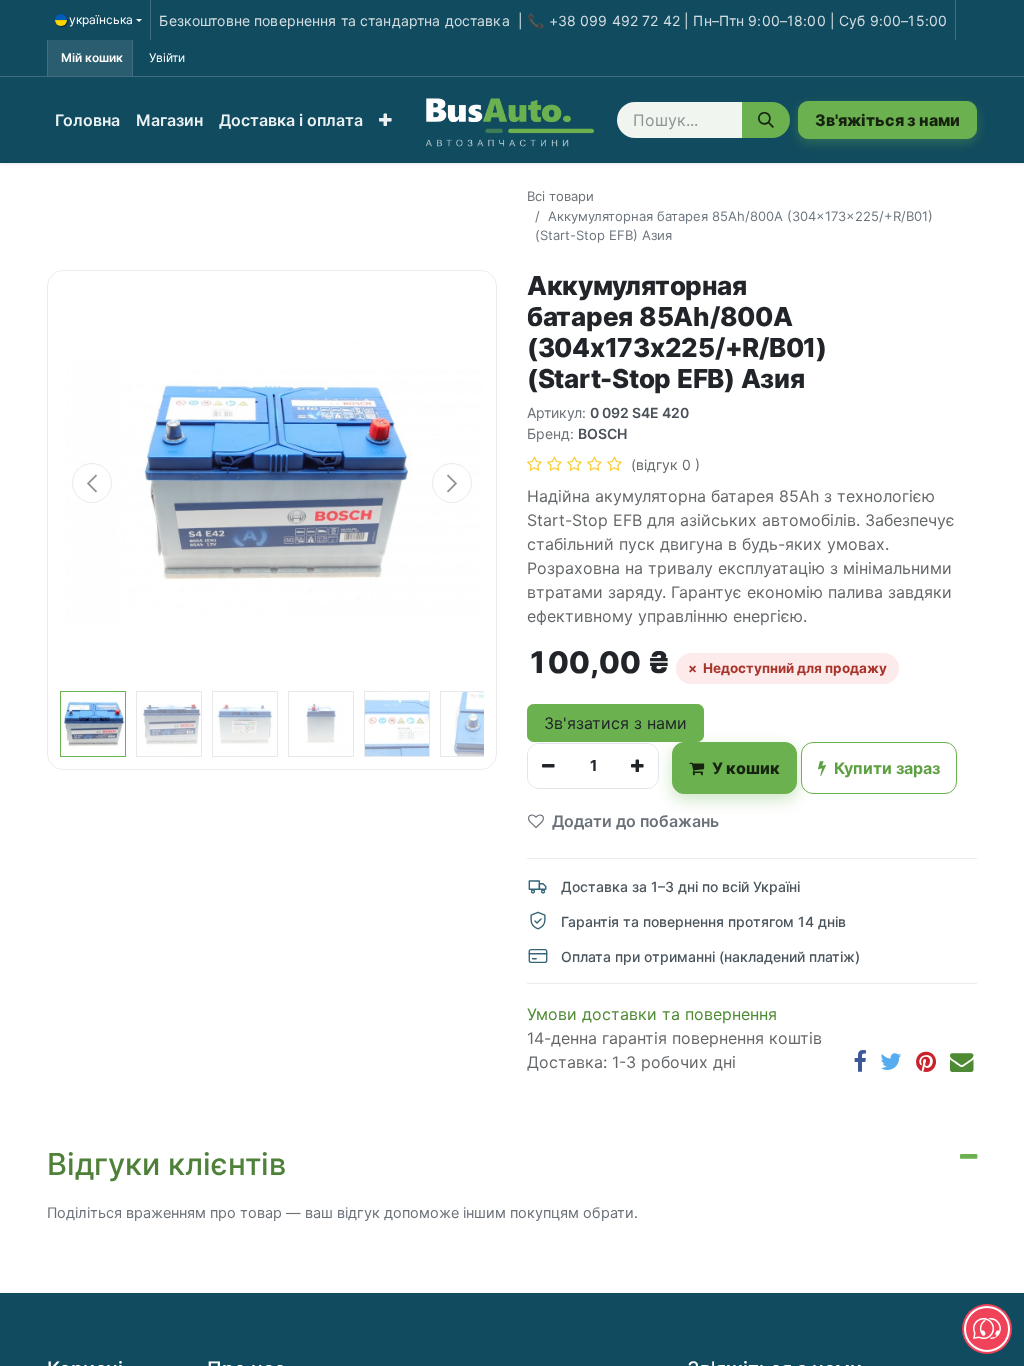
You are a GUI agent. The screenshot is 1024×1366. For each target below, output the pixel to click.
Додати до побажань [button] (635, 821)
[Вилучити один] (548, 766)
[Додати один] (637, 766)
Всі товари (560, 196)
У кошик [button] (746, 768)
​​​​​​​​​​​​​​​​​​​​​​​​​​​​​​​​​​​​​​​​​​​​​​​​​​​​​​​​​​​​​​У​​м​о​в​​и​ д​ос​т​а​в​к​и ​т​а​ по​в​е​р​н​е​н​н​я (652, 1014)
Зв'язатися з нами (615, 723)
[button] (385, 120)
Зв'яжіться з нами (887, 120)
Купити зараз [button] (887, 768)
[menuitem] (87, 120)
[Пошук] (766, 120)
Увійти (167, 57)
